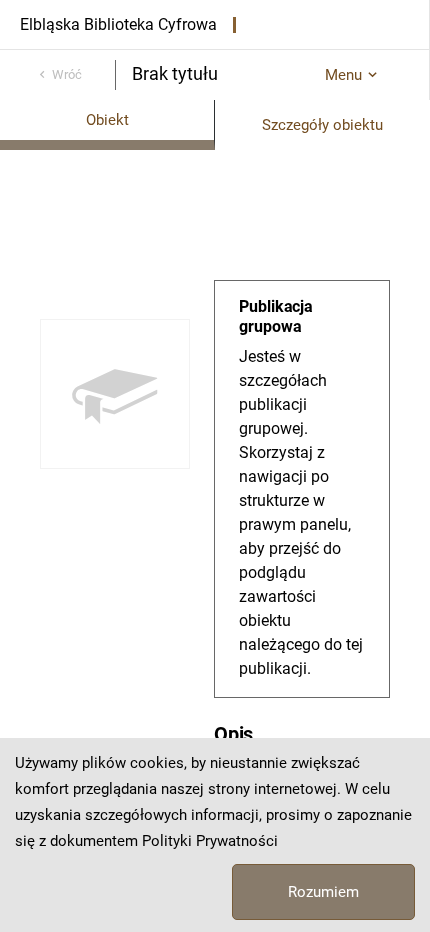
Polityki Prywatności (210, 841)
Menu (343, 75)
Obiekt (107, 120)
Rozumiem (323, 892)
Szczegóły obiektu (322, 125)
